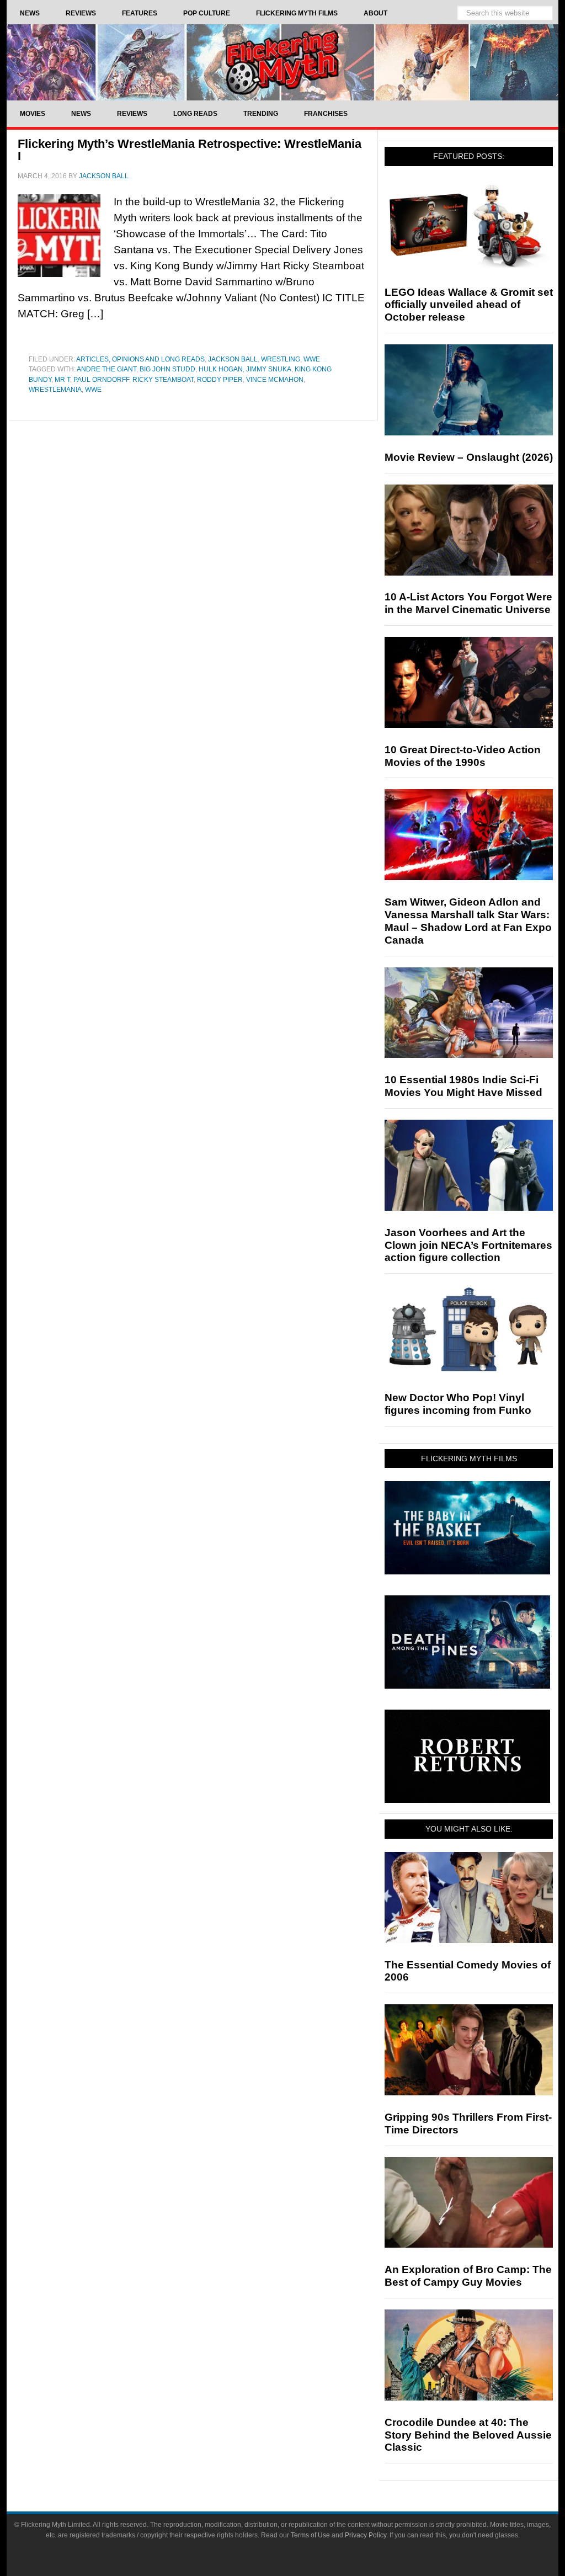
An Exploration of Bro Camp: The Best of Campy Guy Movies (468, 2276)
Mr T (62, 380)
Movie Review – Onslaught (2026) (469, 457)
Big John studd (167, 369)
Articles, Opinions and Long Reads (140, 359)
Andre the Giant (106, 369)
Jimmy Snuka (269, 369)
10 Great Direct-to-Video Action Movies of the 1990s (463, 756)
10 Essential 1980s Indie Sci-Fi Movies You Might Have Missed (463, 1086)
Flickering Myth (282, 62)
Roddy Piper (220, 380)
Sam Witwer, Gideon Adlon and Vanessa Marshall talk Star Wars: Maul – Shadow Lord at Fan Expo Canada (468, 921)
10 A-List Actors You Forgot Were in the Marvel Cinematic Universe (468, 603)
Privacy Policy (366, 2535)
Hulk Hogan (221, 369)
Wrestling (281, 359)
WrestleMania (55, 390)
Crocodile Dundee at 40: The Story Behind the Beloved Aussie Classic (468, 2435)
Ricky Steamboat (163, 380)
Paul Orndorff (101, 380)
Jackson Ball (233, 359)
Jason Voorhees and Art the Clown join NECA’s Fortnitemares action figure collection (468, 1245)
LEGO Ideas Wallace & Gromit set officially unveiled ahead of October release (469, 305)
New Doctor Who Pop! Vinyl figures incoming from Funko (458, 1404)
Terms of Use (310, 2535)
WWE (312, 359)
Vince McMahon (275, 380)
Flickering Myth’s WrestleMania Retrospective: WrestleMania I (190, 150)
